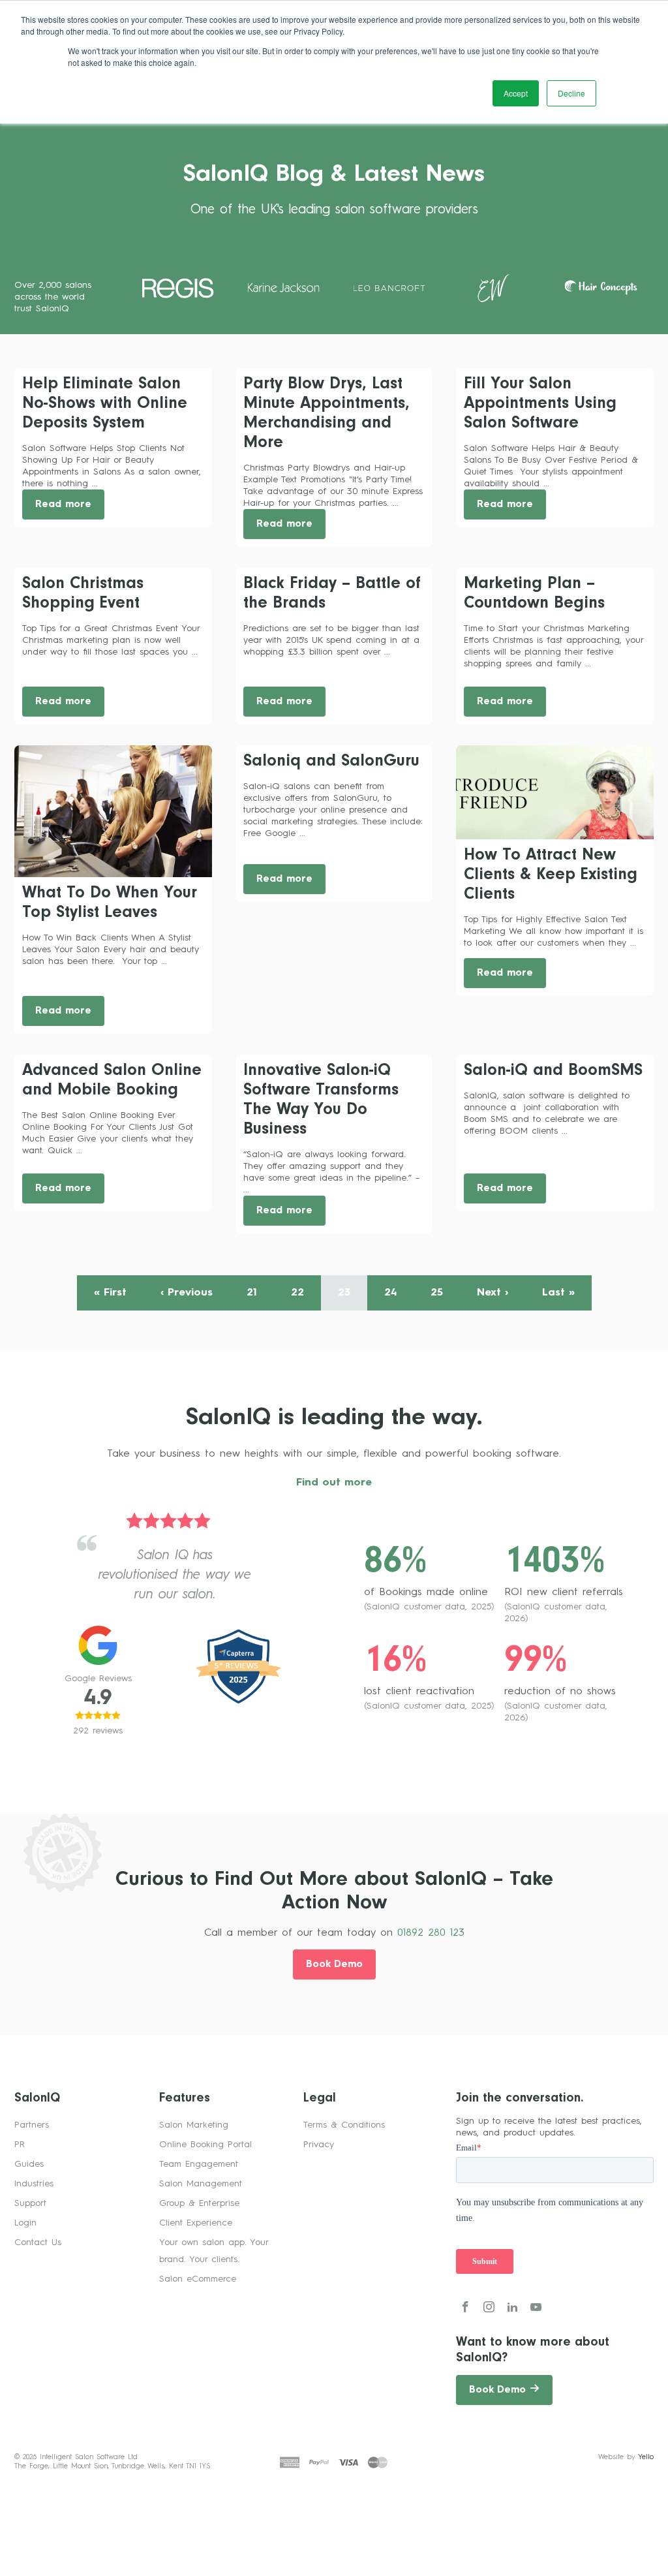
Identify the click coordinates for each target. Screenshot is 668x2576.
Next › (493, 1293)
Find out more (334, 1483)
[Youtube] (536, 2309)
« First (110, 1293)
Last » (558, 1293)
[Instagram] (489, 2309)
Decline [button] (571, 93)
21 (252, 1293)
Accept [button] (516, 93)
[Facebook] (465, 2309)
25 (437, 1293)
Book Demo (334, 1965)
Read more (63, 505)
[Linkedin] (512, 2309)
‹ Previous (187, 1293)
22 (297, 1293)
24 (390, 1293)
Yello (646, 2458)
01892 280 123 (431, 1933)
